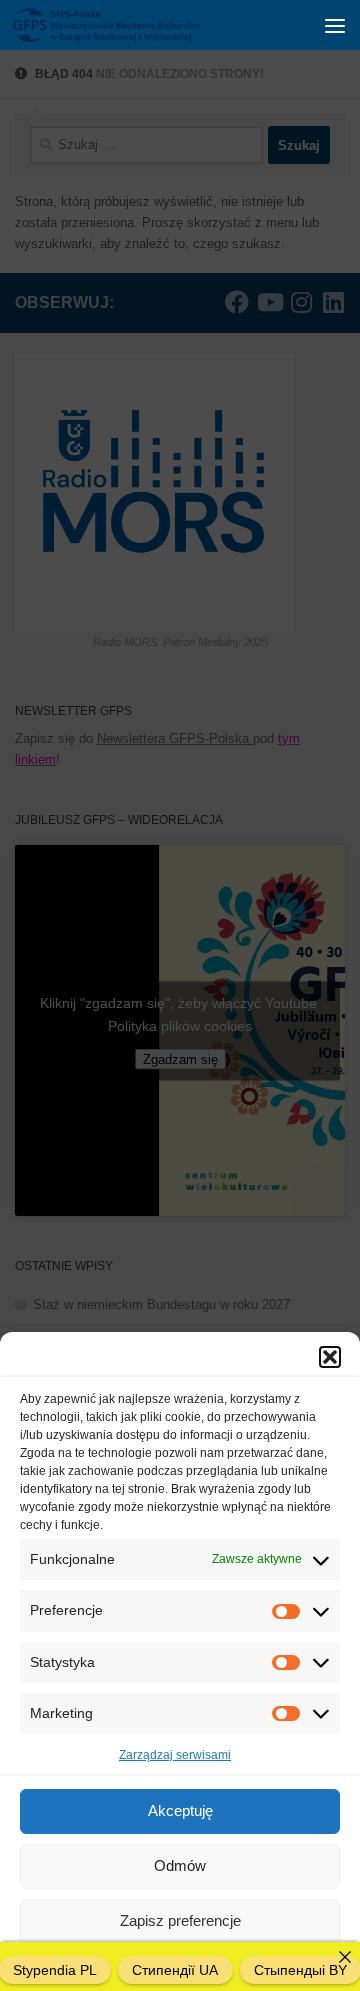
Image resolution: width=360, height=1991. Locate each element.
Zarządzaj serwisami (175, 1755)
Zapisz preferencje (180, 1920)
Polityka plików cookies (115, 1965)
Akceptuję (180, 1810)
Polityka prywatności (243, 1965)
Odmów (180, 1865)
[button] (330, 1357)
